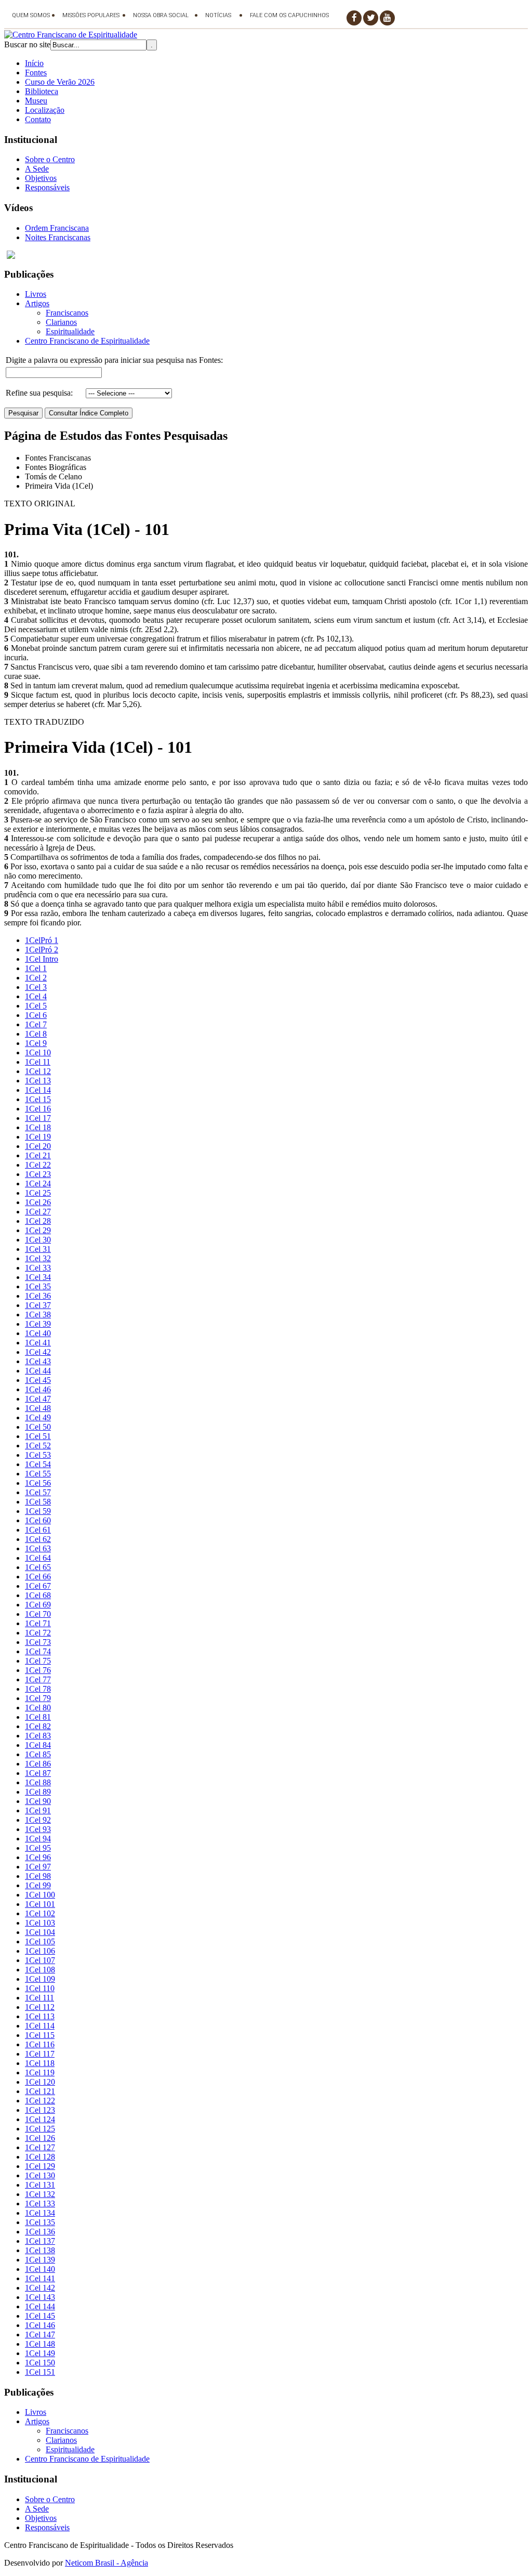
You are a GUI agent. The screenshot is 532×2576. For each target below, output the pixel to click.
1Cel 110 (40, 1988)
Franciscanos (67, 313)
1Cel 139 (40, 2260)
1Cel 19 (38, 1137)
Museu (36, 101)
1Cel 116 (40, 2044)
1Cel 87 (38, 1773)
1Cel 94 (38, 1839)
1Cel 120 (40, 2082)
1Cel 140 (40, 2269)
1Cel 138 (40, 2250)
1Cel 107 (40, 1960)
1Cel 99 (38, 1885)
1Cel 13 (38, 1081)
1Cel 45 (38, 1380)
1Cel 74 (38, 1651)
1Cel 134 (40, 2213)
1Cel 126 (40, 2138)
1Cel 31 (38, 1249)
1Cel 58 (38, 1502)
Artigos (37, 303)
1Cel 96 (38, 1857)
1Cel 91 (38, 1810)
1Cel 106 (40, 1951)
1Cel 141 (40, 2278)
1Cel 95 (38, 1848)
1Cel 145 (40, 2316)
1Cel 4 (36, 996)
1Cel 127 (40, 2147)
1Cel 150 (40, 2363)
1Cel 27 (38, 1212)
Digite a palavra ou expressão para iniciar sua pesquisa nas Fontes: (114, 360)
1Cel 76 (38, 1670)
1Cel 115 (40, 2035)
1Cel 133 (40, 2204)
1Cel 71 (38, 1623)
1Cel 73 (38, 1642)
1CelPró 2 (42, 950)
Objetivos (41, 178)
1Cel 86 (38, 1764)
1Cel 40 (38, 1333)
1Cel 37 (38, 1305)
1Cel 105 (40, 1941)
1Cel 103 (40, 1923)
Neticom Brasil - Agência (107, 2563)
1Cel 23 (38, 1174)
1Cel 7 (36, 1024)
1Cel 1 (36, 968)
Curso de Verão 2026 (60, 82)
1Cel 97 (38, 1867)
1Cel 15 (38, 1099)
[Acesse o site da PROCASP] (266, 255)
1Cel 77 (38, 1679)
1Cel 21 (38, 1155)
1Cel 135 (40, 2222)
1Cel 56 (38, 1483)
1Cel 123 (40, 2110)
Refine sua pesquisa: (39, 393)
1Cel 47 (38, 1399)
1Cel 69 (38, 1605)
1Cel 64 (38, 1558)
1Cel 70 (38, 1614)
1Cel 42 (38, 1352)
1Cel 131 (40, 2185)
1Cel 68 (38, 1595)
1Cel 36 (38, 1296)
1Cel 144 (40, 2306)
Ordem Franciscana (57, 228)
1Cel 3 (36, 987)
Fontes (36, 73)
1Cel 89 (38, 1792)
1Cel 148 (40, 2344)
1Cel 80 (38, 1708)
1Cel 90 (38, 1801)
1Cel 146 (40, 2325)
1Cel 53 (38, 1455)
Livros (36, 294)
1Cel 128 (40, 2157)
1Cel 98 (38, 1876)
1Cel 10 (38, 1052)
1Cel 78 (38, 1689)
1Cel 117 (40, 2054)
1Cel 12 (38, 1071)
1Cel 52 (38, 1446)
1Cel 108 (40, 1970)
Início (34, 63)
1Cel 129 (40, 2166)
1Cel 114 (40, 2026)
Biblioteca (42, 91)
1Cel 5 (36, 1006)
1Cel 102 (40, 1913)
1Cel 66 (38, 1577)
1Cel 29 (38, 1230)
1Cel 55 (38, 1474)
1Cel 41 (38, 1343)
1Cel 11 (38, 1062)
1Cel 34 (38, 1277)
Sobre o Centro (50, 159)
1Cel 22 (38, 1165)
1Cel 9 (36, 1043)
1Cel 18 (38, 1127)
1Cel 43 (38, 1361)
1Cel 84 (38, 1745)
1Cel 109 (40, 1979)
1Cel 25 (38, 1193)
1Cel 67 (38, 1586)
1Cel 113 (40, 2016)
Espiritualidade (70, 331)
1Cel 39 (38, 1324)
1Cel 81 (38, 1717)
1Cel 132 (40, 2194)
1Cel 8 (36, 1034)
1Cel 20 (38, 1146)
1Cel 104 (40, 1932)
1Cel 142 (40, 2288)
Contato (38, 119)
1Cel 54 (38, 1464)
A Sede (37, 169)
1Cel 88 (38, 1782)
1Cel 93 (38, 1829)
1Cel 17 (38, 1118)
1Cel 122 (40, 2101)
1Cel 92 (38, 1820)
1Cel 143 (40, 2297)
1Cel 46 (38, 1389)
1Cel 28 (38, 1221)
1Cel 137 (40, 2241)
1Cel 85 (38, 1754)
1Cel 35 (38, 1286)
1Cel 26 (38, 1202)
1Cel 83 (38, 1736)
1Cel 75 (38, 1661)
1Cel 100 (40, 1895)
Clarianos (61, 322)
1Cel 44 (38, 1371)
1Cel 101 (40, 1904)
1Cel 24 (38, 1184)
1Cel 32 (38, 1258)
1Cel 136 (40, 2232)
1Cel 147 (40, 2335)
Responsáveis (47, 187)
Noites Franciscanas (58, 237)
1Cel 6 (36, 1015)
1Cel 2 (36, 978)
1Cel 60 (38, 1520)
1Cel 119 (40, 2072)
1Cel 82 (38, 1726)
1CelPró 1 (42, 940)
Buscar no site (27, 44)
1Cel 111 (39, 1998)
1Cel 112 (40, 2007)
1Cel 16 (38, 1109)
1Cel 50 (38, 1427)
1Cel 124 (40, 2119)
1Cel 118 (40, 2063)
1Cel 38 (38, 1315)
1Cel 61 (38, 1530)
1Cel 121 (40, 2091)
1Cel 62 (38, 1539)
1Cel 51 (38, 1436)
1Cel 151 (40, 2372)
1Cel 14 (38, 1090)
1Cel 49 (38, 1417)
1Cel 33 (38, 1268)
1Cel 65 (38, 1567)
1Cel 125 (40, 2129)
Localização (45, 110)
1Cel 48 (38, 1408)
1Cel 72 (38, 1633)
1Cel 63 (38, 1548)
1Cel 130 (40, 2175)
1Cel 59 (38, 1511)
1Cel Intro (42, 959)
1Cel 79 (38, 1698)
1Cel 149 (40, 2353)
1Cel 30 (38, 1240)
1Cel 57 (38, 1492)
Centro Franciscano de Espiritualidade (87, 341)
